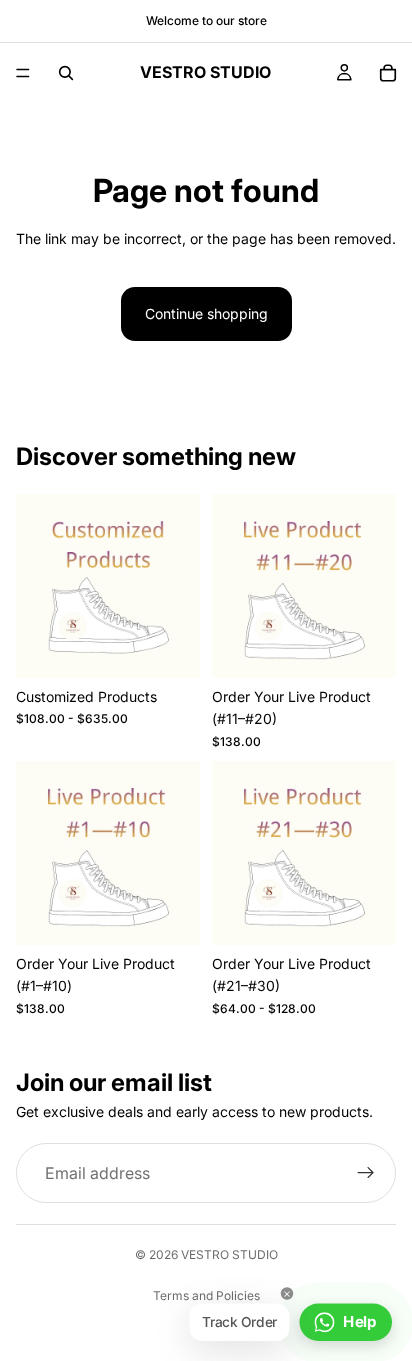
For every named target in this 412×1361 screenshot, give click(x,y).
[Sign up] (366, 1173)
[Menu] (23, 73)
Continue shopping (206, 313)
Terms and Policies (206, 1295)
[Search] (66, 73)
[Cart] (388, 73)
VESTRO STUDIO (229, 1254)
